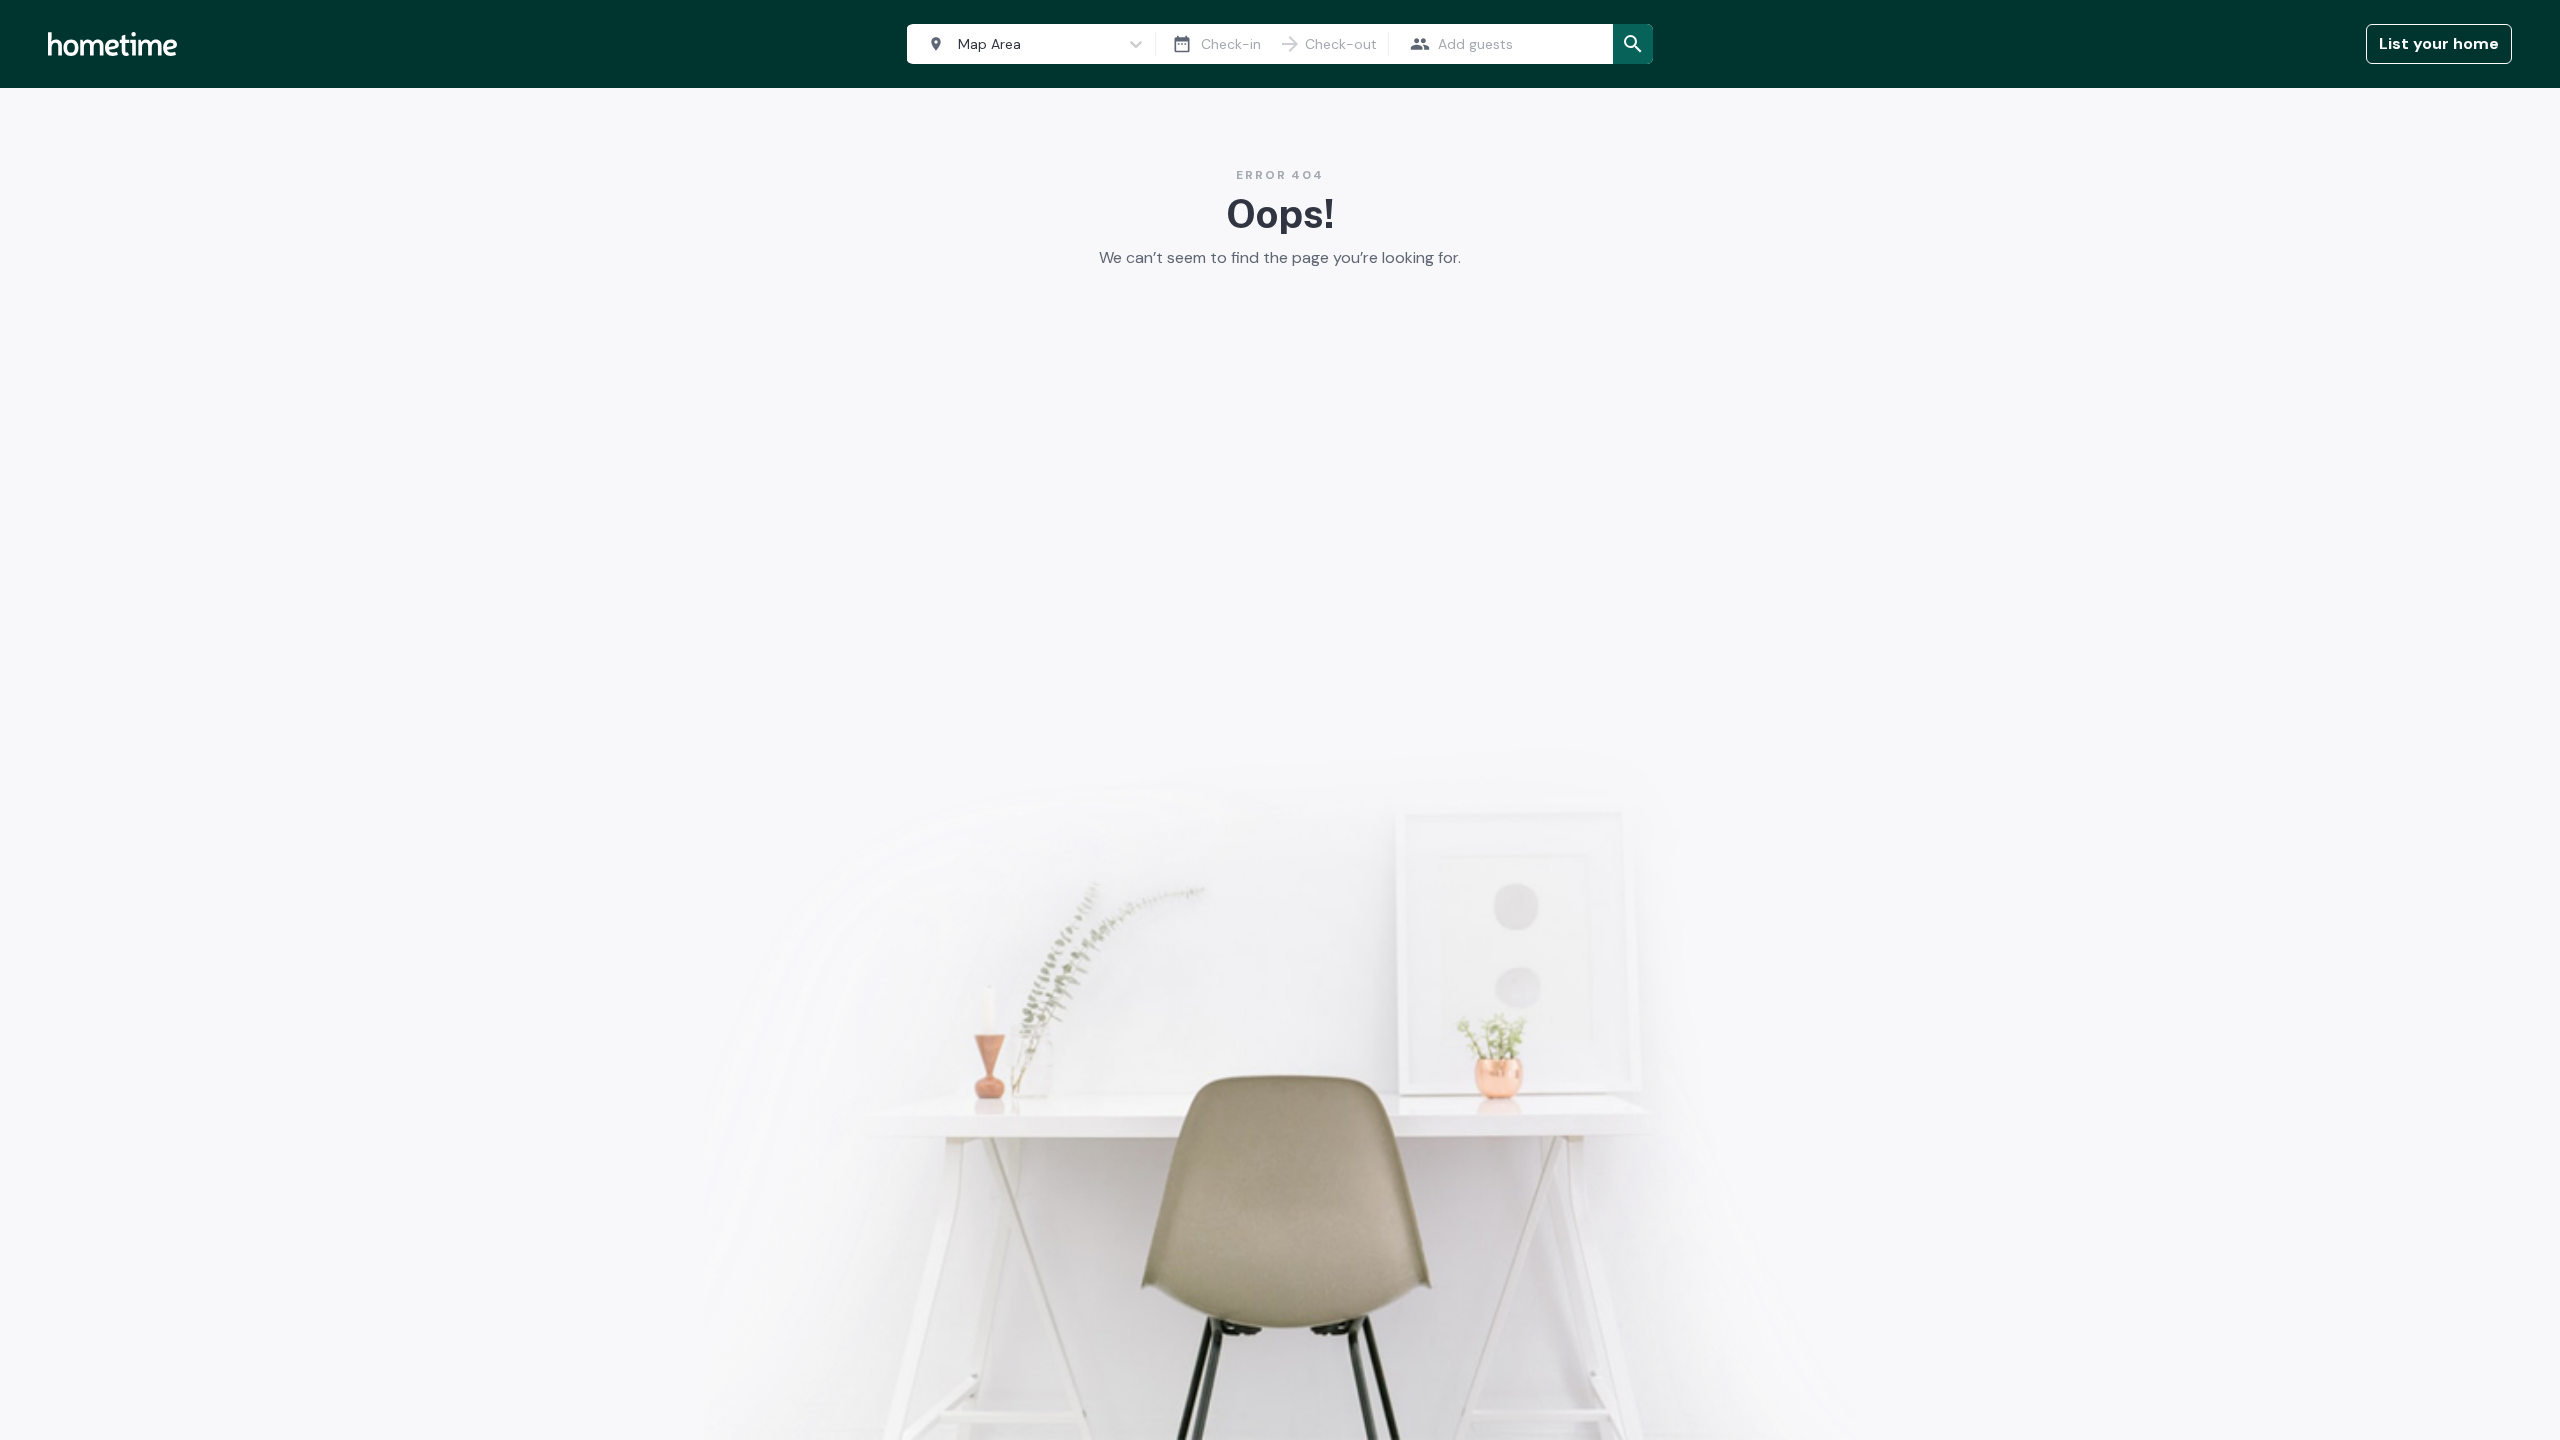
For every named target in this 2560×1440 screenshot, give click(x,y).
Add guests (1475, 44)
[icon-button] (1182, 44)
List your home (2439, 43)
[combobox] (1027, 44)
